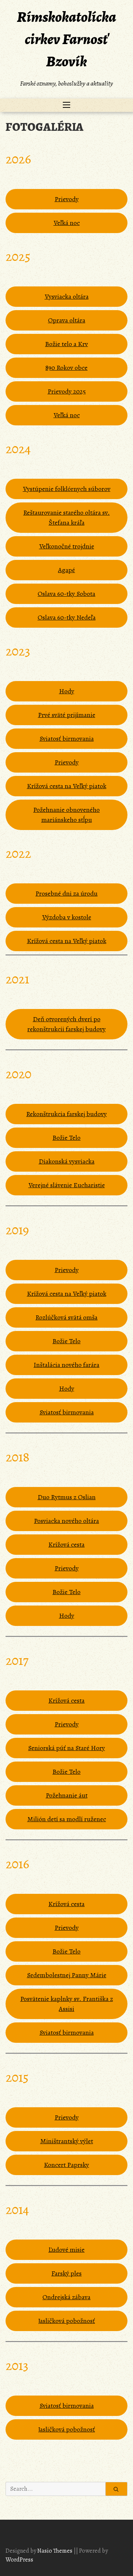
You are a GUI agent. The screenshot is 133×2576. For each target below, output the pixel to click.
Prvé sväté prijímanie (67, 715)
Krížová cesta (66, 1544)
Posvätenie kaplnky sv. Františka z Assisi (67, 2004)
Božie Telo (66, 1138)
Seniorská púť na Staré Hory (66, 1748)
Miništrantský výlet (67, 2141)
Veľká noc (67, 223)
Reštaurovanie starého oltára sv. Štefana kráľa (66, 517)
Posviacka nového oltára (66, 1521)
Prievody (67, 199)
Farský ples (66, 2273)
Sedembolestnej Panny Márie (67, 1975)
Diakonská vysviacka (67, 1161)
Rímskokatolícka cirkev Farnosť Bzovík (66, 39)
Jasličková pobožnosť (66, 2321)
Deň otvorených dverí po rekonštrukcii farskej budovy (66, 1024)
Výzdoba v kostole (67, 917)
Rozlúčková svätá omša (66, 1317)
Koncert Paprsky (66, 2165)
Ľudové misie (66, 2250)
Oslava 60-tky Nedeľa (67, 617)
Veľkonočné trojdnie (67, 546)
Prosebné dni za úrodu (66, 893)
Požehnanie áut (67, 1795)
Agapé (66, 570)
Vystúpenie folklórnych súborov (67, 489)
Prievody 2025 (67, 391)
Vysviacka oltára (67, 296)
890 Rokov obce (66, 368)
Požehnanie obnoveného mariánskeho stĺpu (66, 815)
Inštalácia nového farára (66, 1365)
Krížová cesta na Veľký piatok (67, 786)
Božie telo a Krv (66, 344)
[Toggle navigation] (66, 105)
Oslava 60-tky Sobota (66, 594)
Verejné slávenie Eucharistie (67, 1185)
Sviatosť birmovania (67, 738)
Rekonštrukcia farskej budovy (66, 1114)
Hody (67, 691)
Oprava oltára (67, 320)
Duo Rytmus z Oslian (67, 1497)
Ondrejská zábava (66, 2297)
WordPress (19, 2560)
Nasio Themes (55, 2551)
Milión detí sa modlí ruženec (67, 1819)
